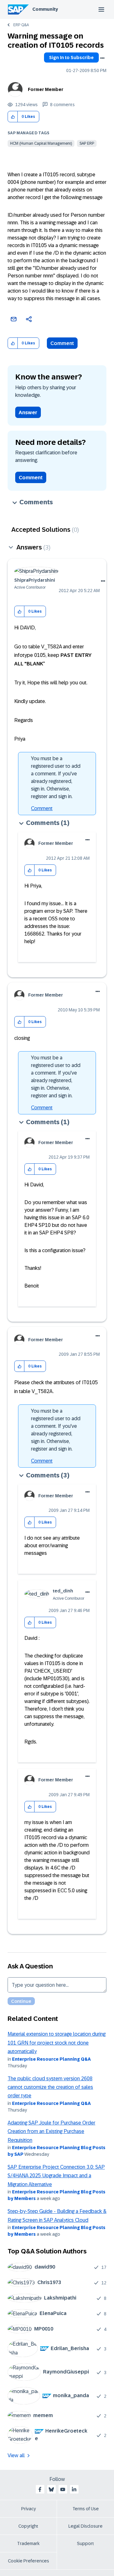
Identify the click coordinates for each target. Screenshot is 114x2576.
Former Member (46, 89)
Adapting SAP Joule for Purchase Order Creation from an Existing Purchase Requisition (51, 2131)
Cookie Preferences (28, 2561)
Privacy (28, 2509)
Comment (62, 343)
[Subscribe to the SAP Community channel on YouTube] (63, 2489)
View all (16, 2455)
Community (45, 9)
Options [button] (102, 58)
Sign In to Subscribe (71, 58)
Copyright (28, 2526)
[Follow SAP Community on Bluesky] (51, 2489)
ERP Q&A (21, 25)
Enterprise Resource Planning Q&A (51, 2059)
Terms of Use (86, 2509)
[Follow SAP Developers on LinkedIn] (74, 2489)
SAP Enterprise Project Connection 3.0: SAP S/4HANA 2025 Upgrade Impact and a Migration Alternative (56, 2176)
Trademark (28, 2543)
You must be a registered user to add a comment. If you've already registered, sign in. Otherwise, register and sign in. (56, 777)
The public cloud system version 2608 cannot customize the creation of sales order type (50, 2087)
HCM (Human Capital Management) (41, 143)
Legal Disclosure (85, 2526)
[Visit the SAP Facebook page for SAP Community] (40, 2489)
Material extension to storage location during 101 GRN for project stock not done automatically (57, 2043)
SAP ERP (87, 143)
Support (85, 2543)
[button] (13, 117)
